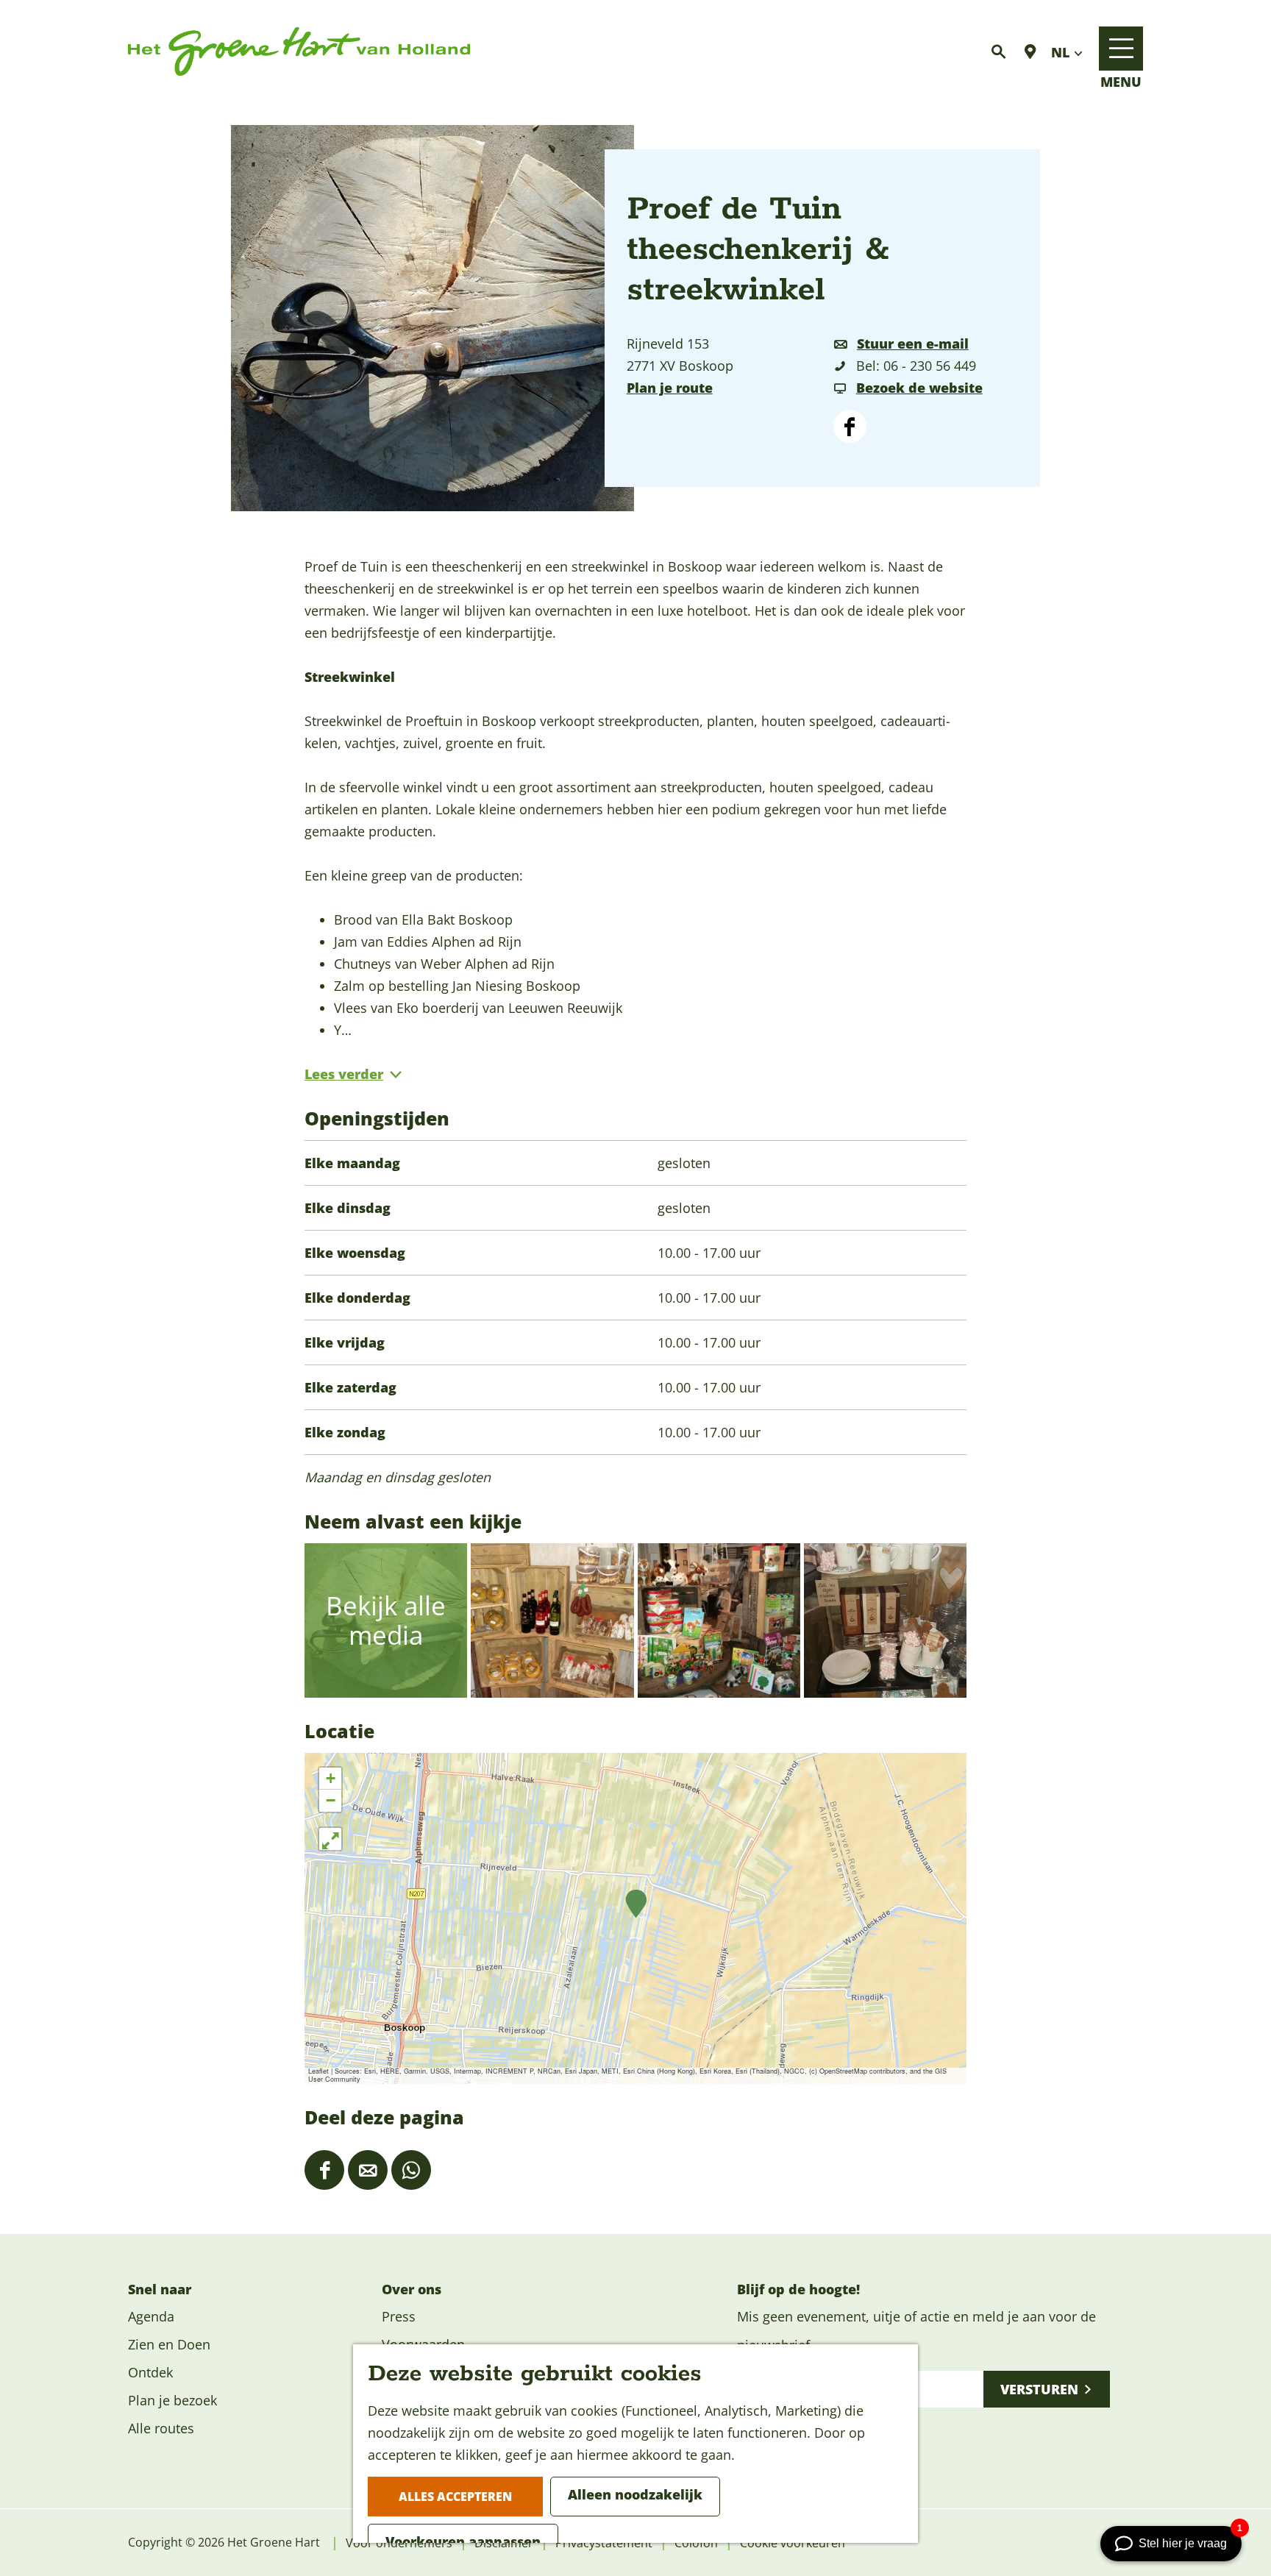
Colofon (696, 2543)
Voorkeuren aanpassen (463, 2541)
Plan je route (670, 388)
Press (399, 2316)
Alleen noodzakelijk (635, 2494)
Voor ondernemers (399, 2543)
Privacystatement (604, 2543)
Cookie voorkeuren (793, 2543)
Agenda (151, 2316)
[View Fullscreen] (330, 1839)
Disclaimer (504, 2543)
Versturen (1039, 2389)
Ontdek (150, 2372)
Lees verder (344, 1074)
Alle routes (161, 2428)
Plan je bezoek (172, 2400)
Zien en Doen (169, 2344)
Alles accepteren (455, 2497)
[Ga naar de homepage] (299, 52)
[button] (636, 1904)
